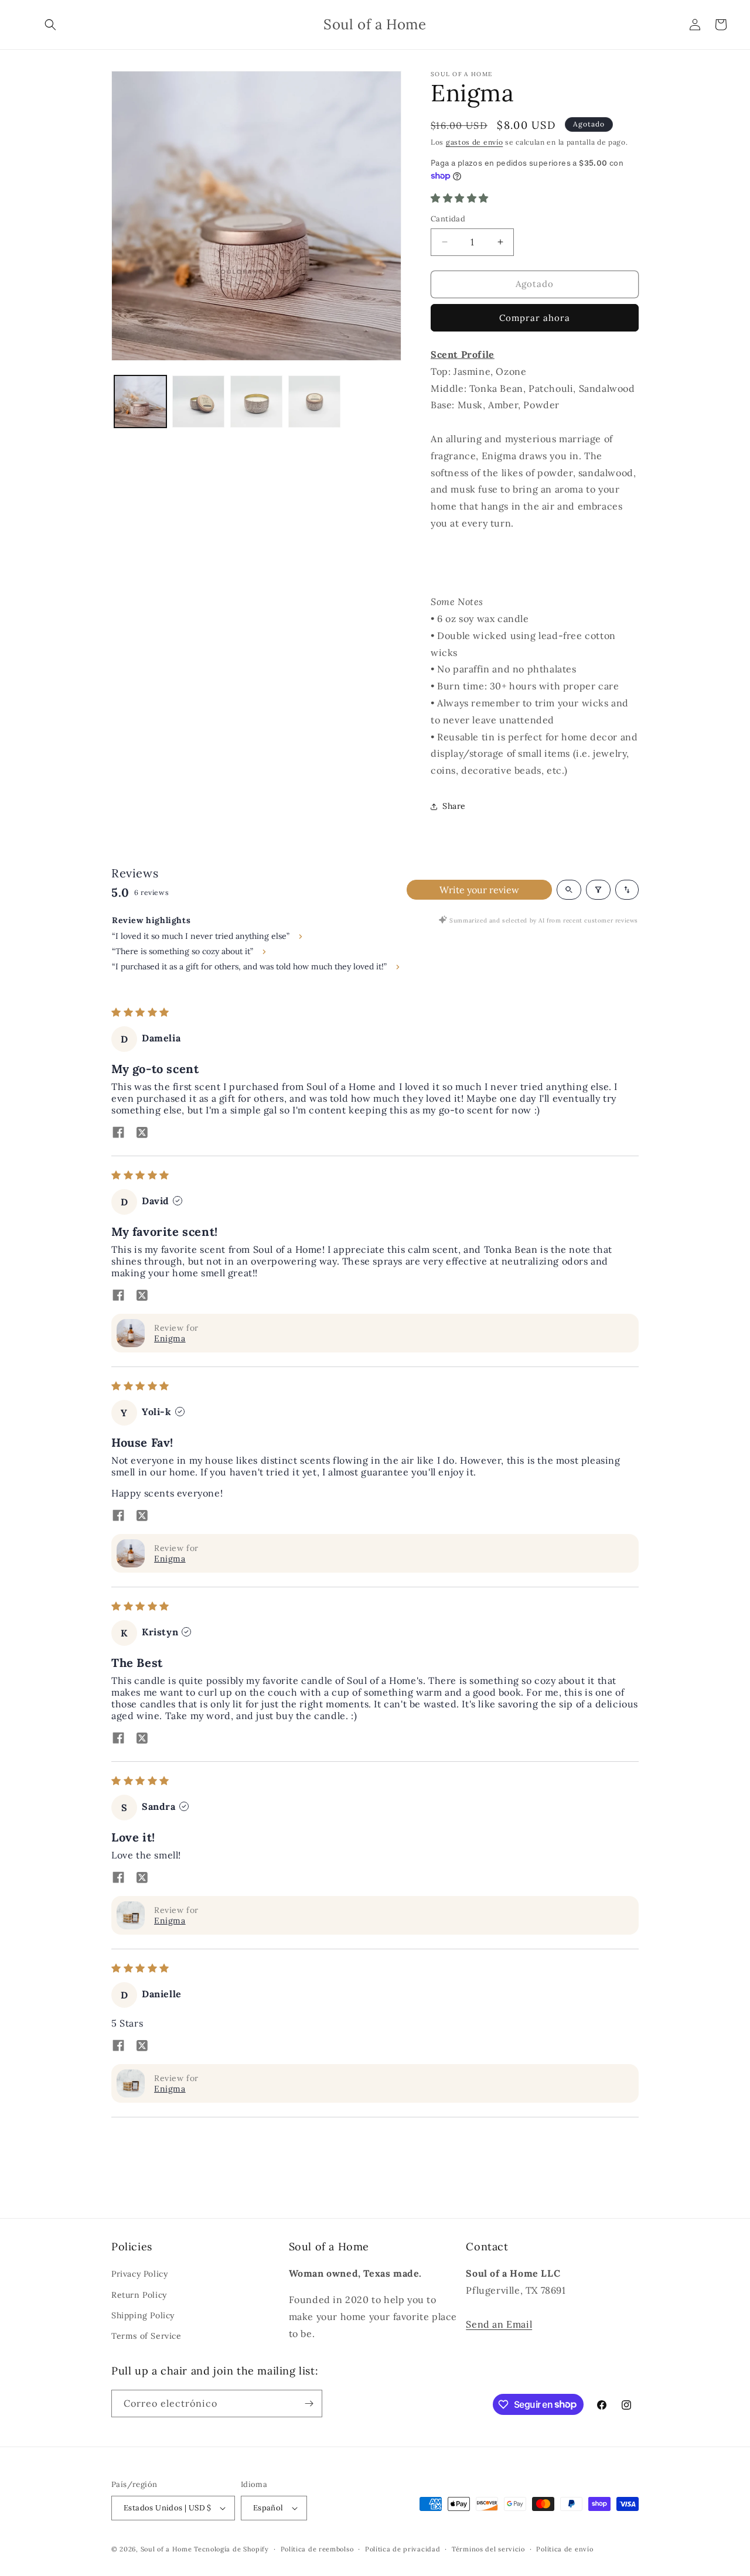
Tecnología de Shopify (231, 2549)
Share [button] (454, 806)
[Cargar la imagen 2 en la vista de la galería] (198, 402)
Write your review (479, 890)
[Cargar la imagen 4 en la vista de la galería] (314, 402)
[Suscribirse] (309, 2404)
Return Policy (139, 2295)
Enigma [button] (170, 1338)
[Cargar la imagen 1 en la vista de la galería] (140, 402)
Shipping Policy (143, 2315)
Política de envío (565, 2549)
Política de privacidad (403, 2549)
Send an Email (499, 2324)
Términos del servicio (488, 2549)
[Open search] (569, 890)
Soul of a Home (166, 2549)
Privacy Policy (139, 2274)
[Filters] (598, 890)
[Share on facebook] (118, 1133)
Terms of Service (146, 2336)
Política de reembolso (317, 2549)
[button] (50, 25)
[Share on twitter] (142, 1133)
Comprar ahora (535, 318)
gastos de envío (475, 142)
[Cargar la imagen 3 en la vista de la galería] (256, 402)
